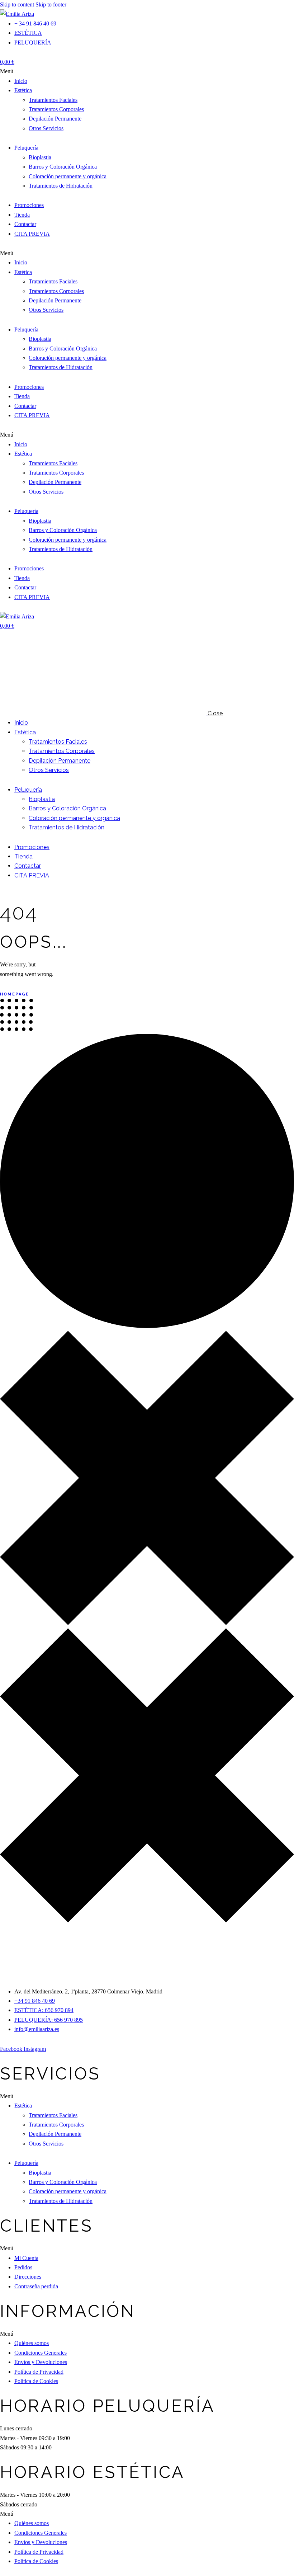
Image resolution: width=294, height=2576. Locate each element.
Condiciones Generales (41, 2353)
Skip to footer (51, 4)
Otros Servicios (46, 128)
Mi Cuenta (26, 2258)
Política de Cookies (36, 2381)
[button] (147, 71)
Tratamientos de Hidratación (61, 186)
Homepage (15, 994)
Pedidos (23, 2267)
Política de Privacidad (39, 2372)
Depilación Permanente (55, 119)
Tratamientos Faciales (53, 100)
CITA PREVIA (32, 234)
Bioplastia (40, 157)
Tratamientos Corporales (56, 109)
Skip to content (17, 4)
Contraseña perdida (36, 2286)
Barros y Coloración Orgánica (63, 167)
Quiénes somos (32, 2343)
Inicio (21, 81)
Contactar (25, 224)
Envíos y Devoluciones (41, 2362)
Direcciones (28, 2277)
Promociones (29, 205)
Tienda (22, 215)
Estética (23, 90)
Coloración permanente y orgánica (68, 176)
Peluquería (26, 148)
